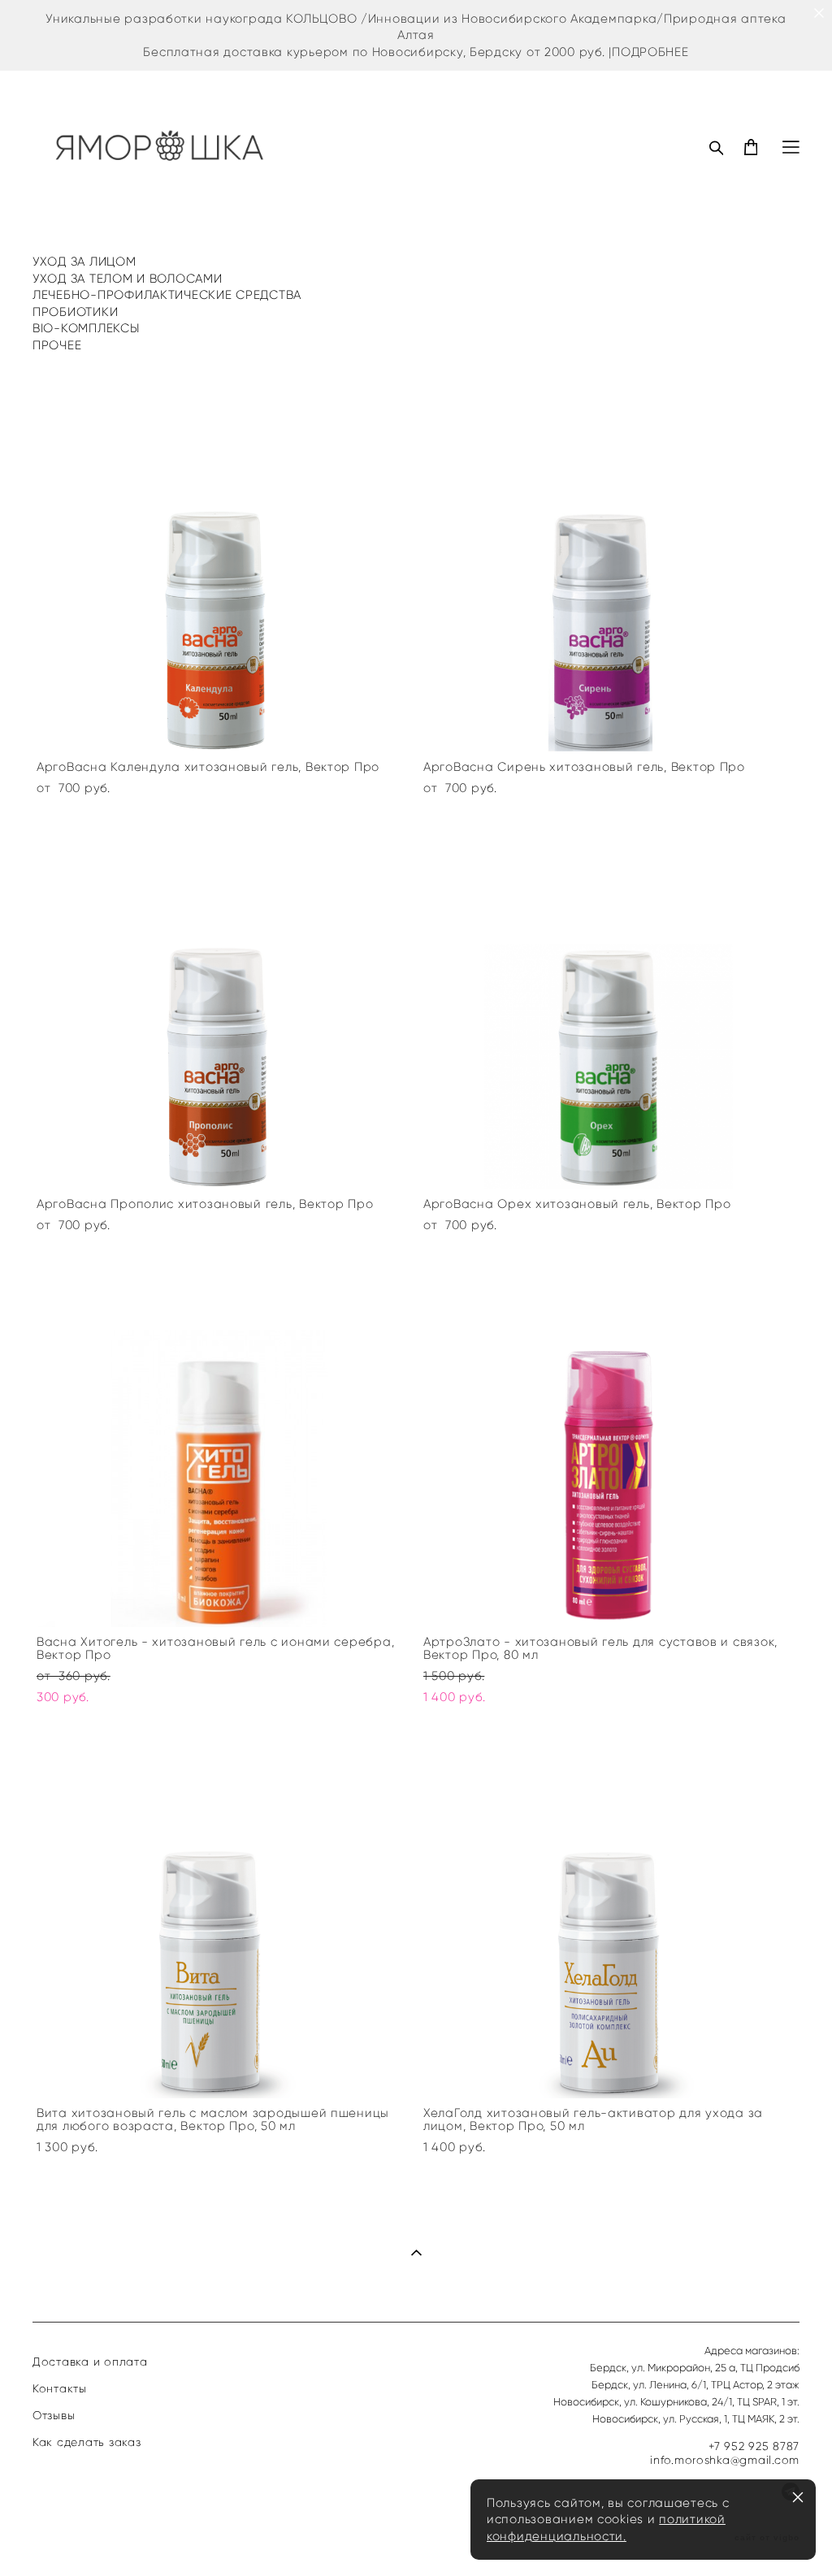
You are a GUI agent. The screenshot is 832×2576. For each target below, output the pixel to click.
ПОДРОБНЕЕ (650, 52)
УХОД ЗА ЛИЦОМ (84, 262)
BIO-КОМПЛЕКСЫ (86, 328)
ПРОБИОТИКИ (75, 312)
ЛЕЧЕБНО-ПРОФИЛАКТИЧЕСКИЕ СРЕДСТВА (167, 295)
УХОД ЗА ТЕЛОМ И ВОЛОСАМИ (128, 279)
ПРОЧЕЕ (57, 345)
